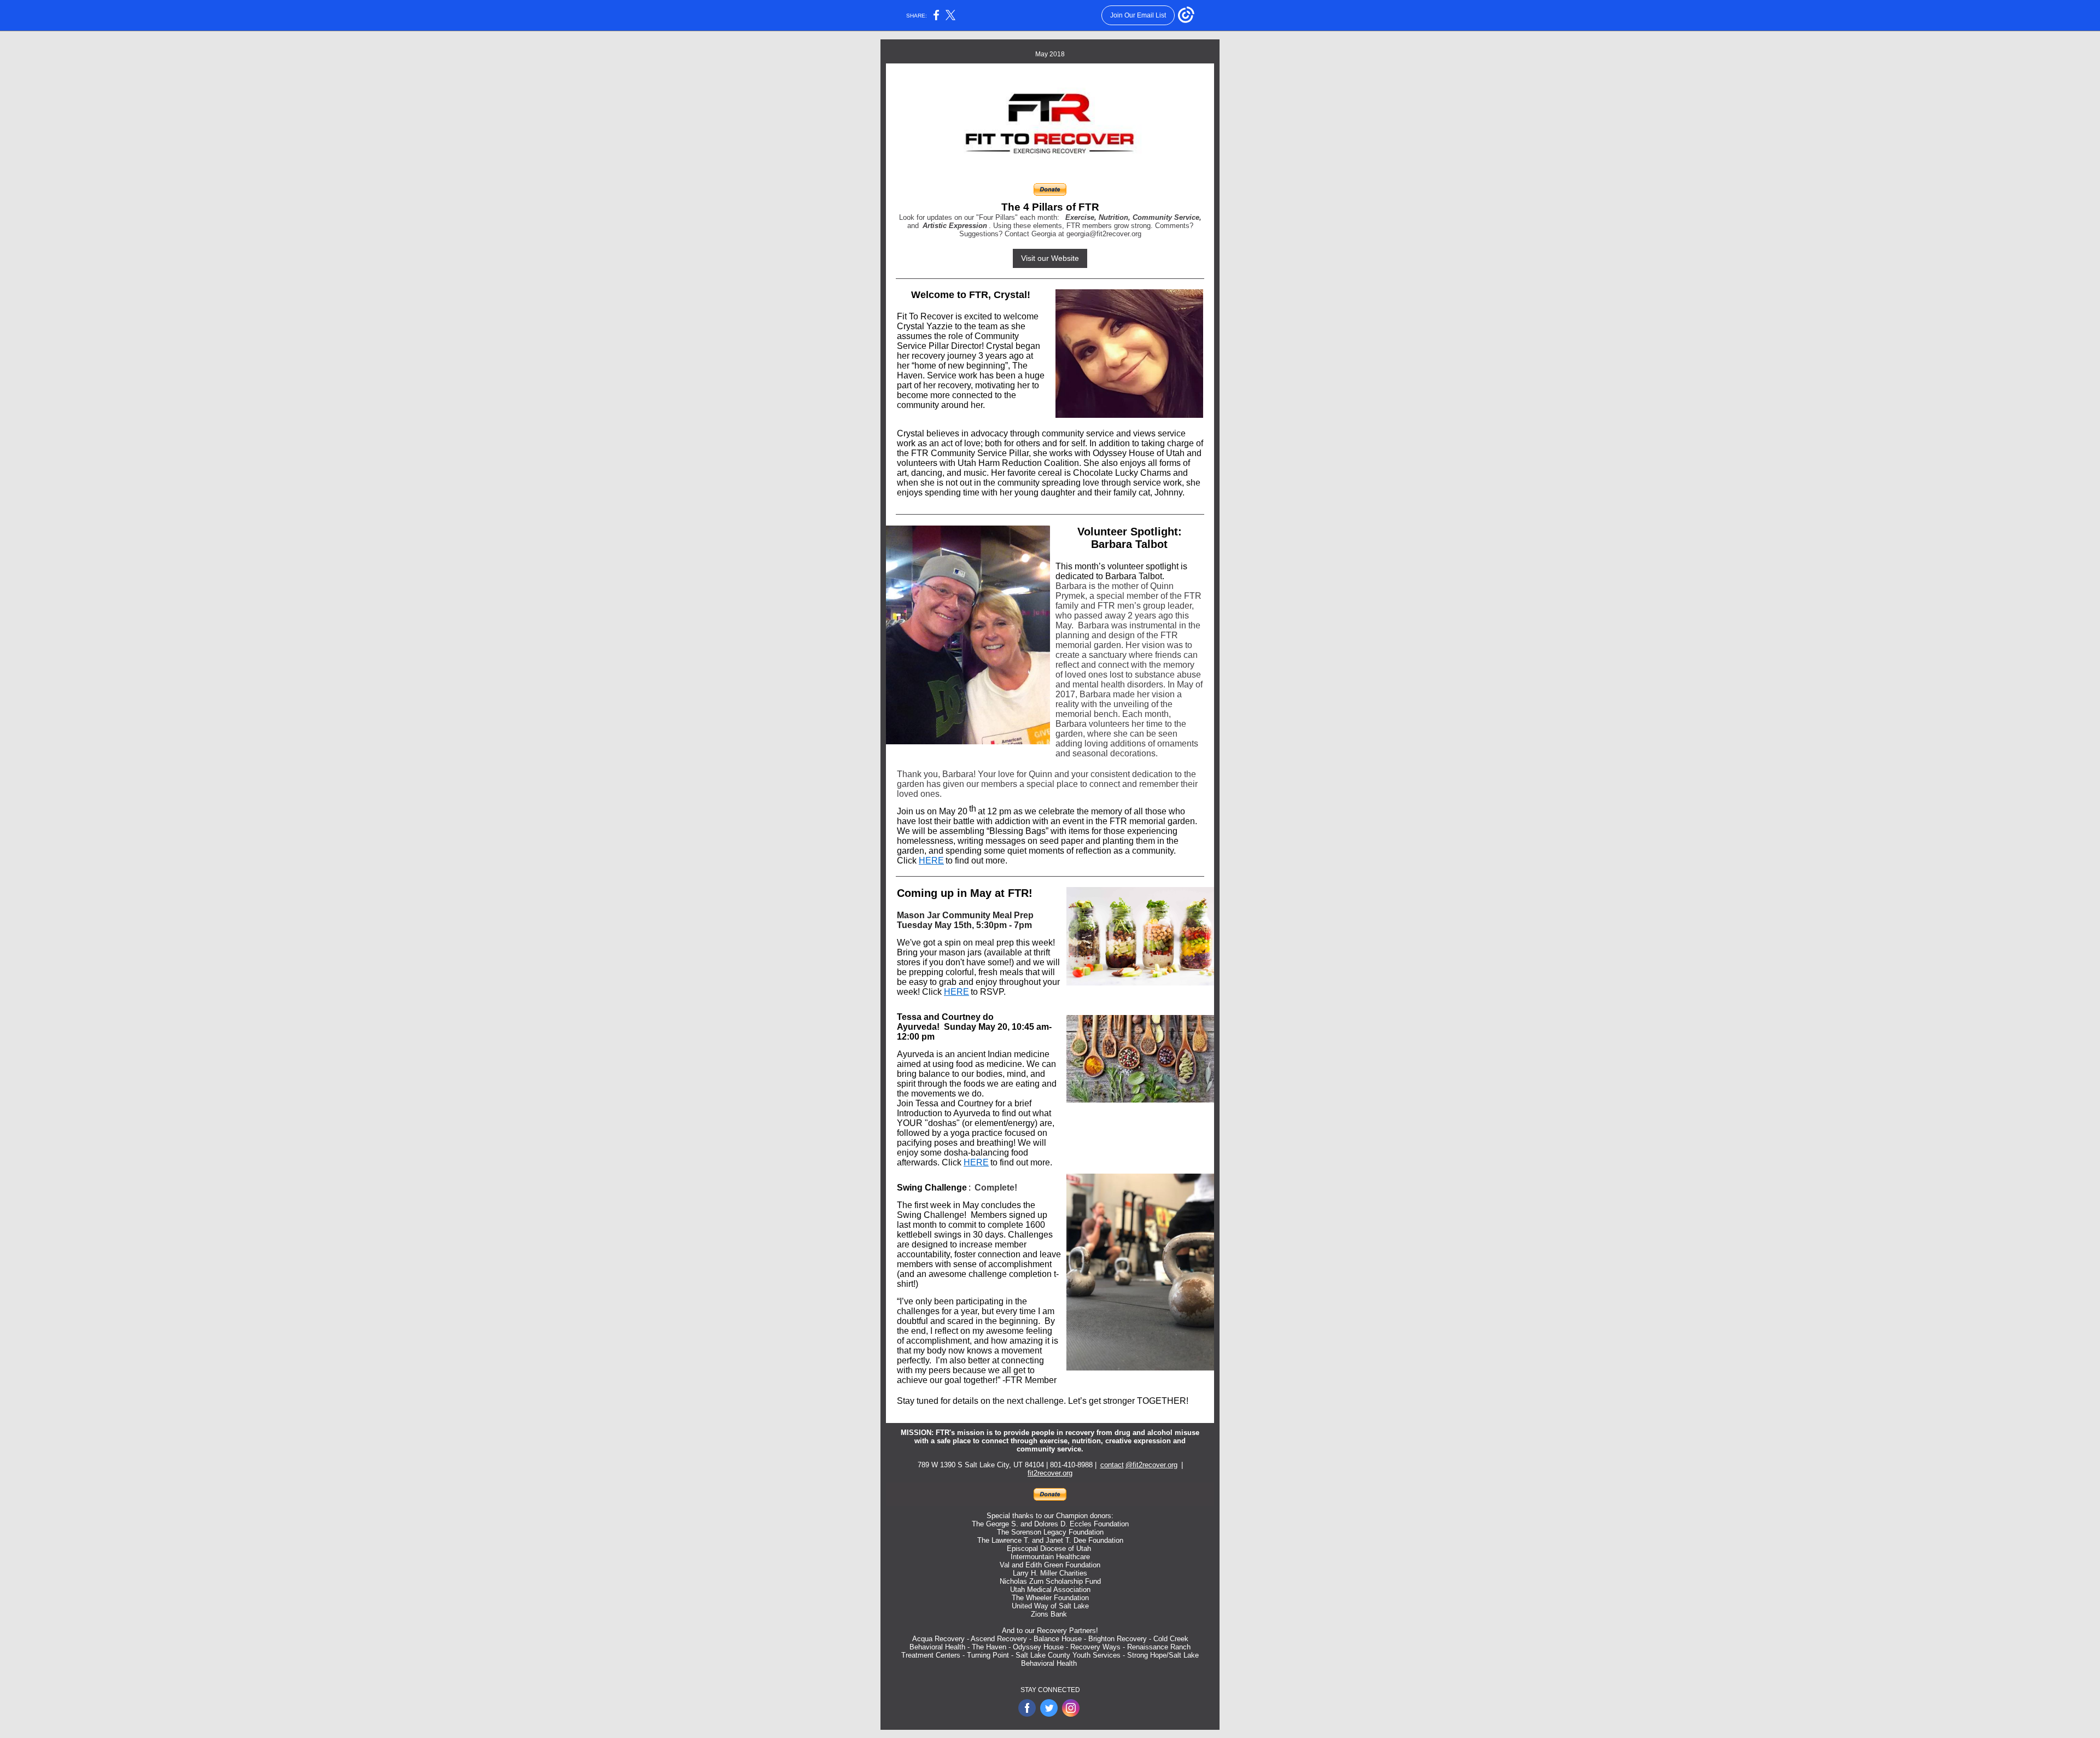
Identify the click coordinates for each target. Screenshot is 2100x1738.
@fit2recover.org (1151, 1465)
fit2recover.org (1050, 1473)
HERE (931, 861)
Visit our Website (1050, 258)
